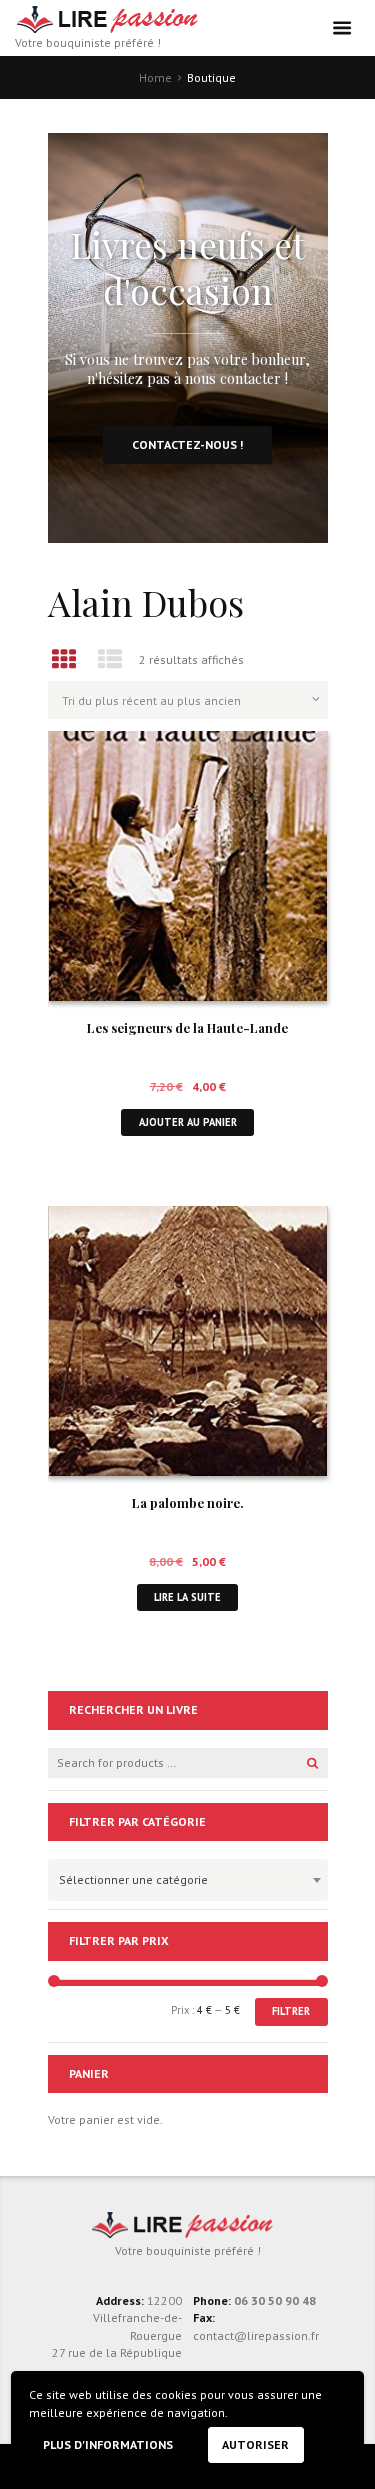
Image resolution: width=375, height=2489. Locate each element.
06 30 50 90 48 (275, 2300)
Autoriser (255, 2444)
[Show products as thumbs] (65, 659)
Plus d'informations (108, 2444)
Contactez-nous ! (187, 444)
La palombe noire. (188, 1502)
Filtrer (291, 2011)
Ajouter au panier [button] (188, 1122)
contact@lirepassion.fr (256, 2335)
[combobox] (188, 1880)
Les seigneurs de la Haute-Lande (187, 1027)
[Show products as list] (110, 659)
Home (155, 77)
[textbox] (183, 1877)
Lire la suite (187, 1597)
